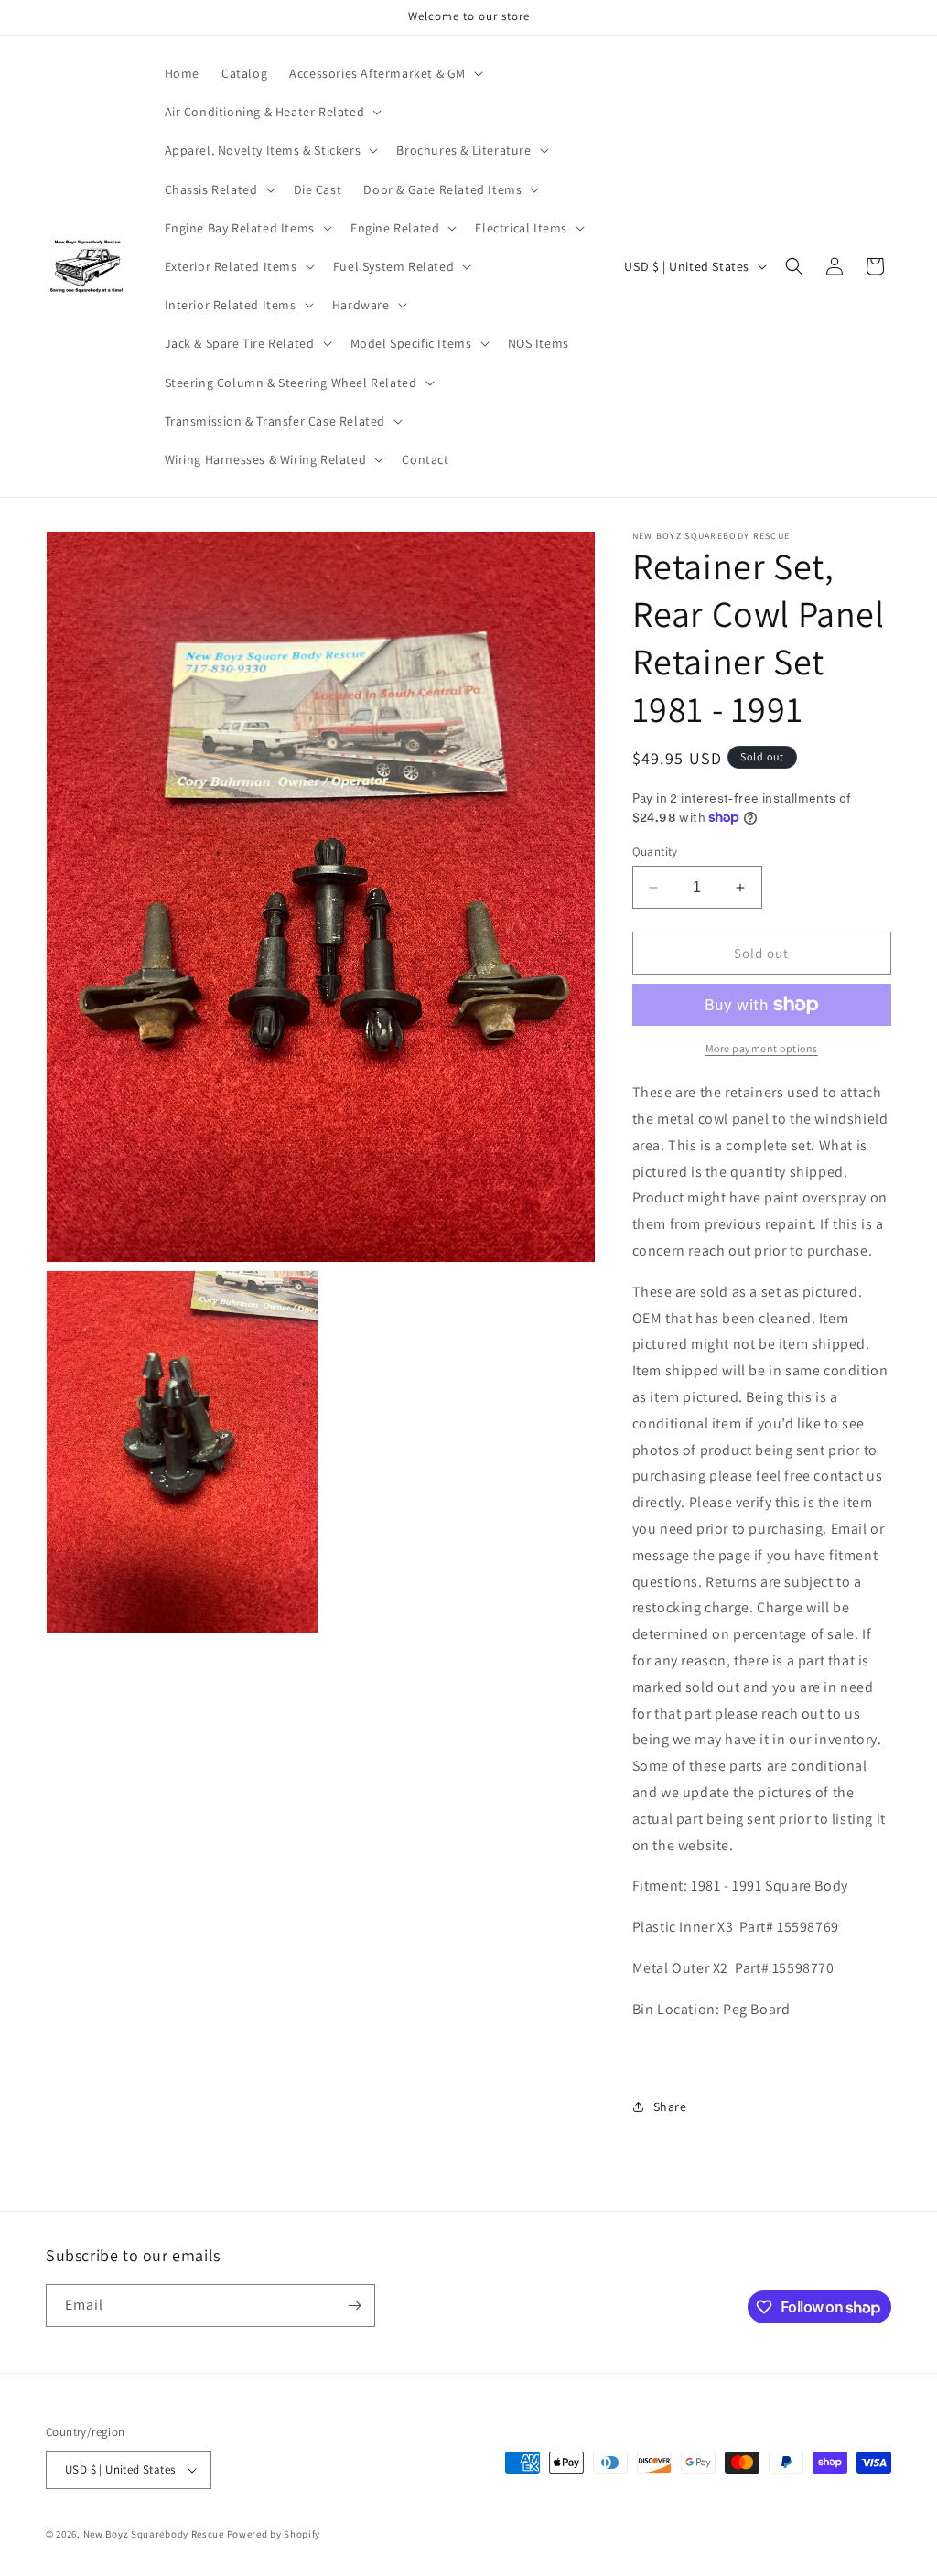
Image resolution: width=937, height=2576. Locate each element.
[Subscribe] (354, 2306)
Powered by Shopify (274, 2534)
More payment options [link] (762, 1048)
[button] (384, 73)
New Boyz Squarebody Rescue (154, 2534)
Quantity (655, 851)
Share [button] (670, 2107)
